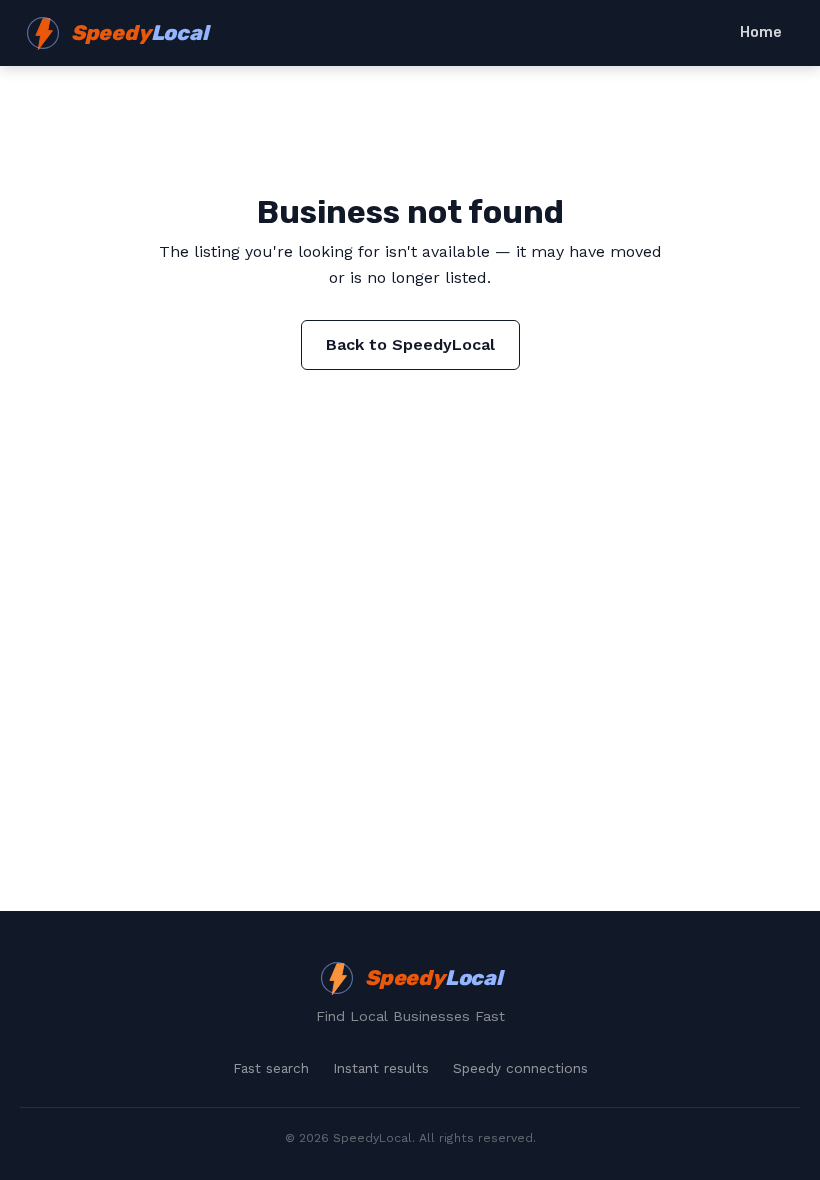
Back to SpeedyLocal (410, 344)
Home (761, 32)
